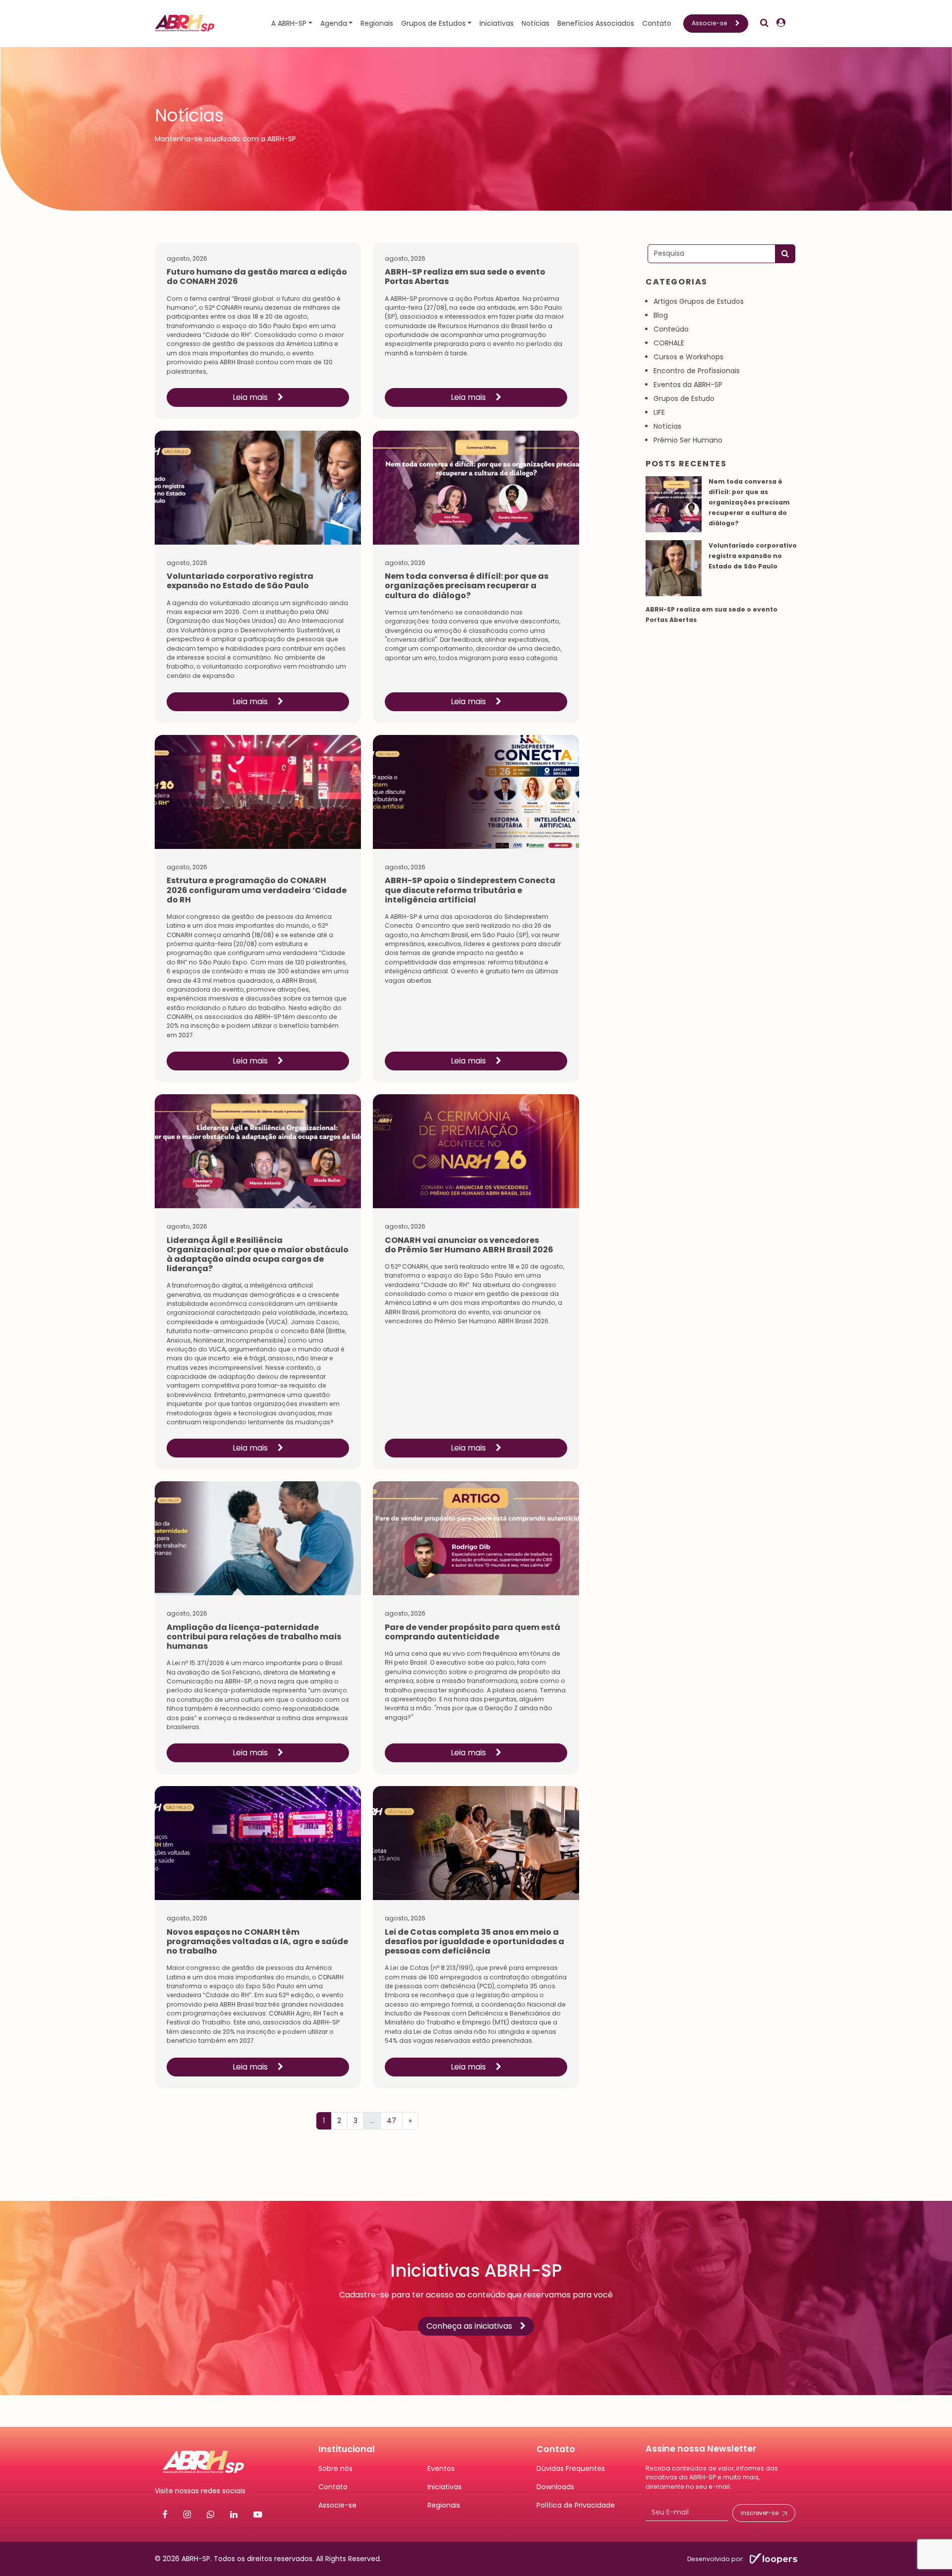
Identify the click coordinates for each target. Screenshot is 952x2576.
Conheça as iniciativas (469, 2326)
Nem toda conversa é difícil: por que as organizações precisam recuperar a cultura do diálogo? (749, 502)
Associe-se (710, 23)
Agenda (334, 23)
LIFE (659, 412)
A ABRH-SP (289, 23)
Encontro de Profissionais (697, 371)
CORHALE (669, 343)
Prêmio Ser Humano (688, 440)
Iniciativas (497, 23)
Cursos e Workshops (688, 357)
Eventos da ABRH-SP (688, 385)
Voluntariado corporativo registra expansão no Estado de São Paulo (753, 556)
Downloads (555, 2487)
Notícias (535, 23)
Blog (661, 315)
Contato (657, 23)
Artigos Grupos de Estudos (699, 301)
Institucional (347, 2449)
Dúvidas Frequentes (571, 2468)
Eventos (441, 2468)
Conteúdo (671, 329)
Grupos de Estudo (684, 398)
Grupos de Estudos (433, 23)
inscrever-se (760, 2513)
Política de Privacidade (576, 2505)
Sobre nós (335, 2468)
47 (391, 2121)
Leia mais (251, 397)
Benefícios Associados (596, 23)
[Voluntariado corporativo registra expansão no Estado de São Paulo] (674, 568)
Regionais (377, 23)
